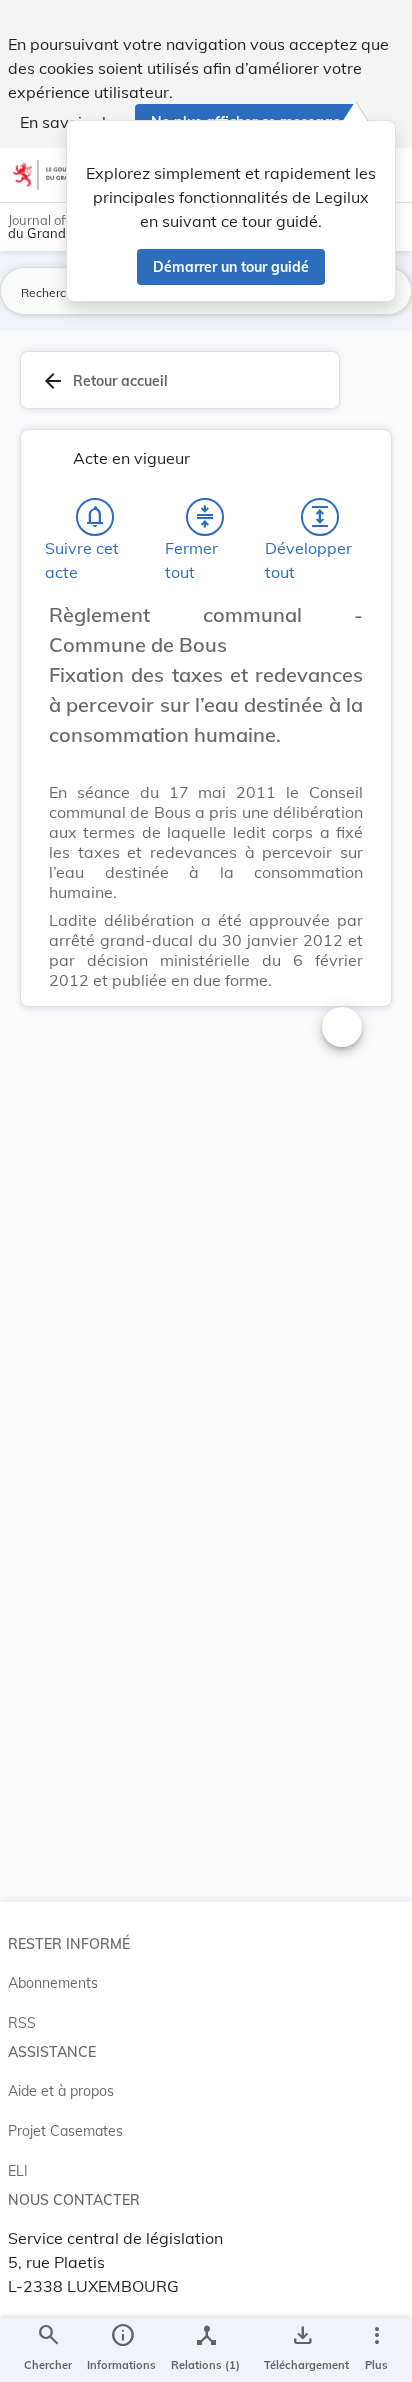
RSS (22, 2023)
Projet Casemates (65, 2131)
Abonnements (53, 1983)
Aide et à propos (61, 2091)
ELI (18, 2171)
